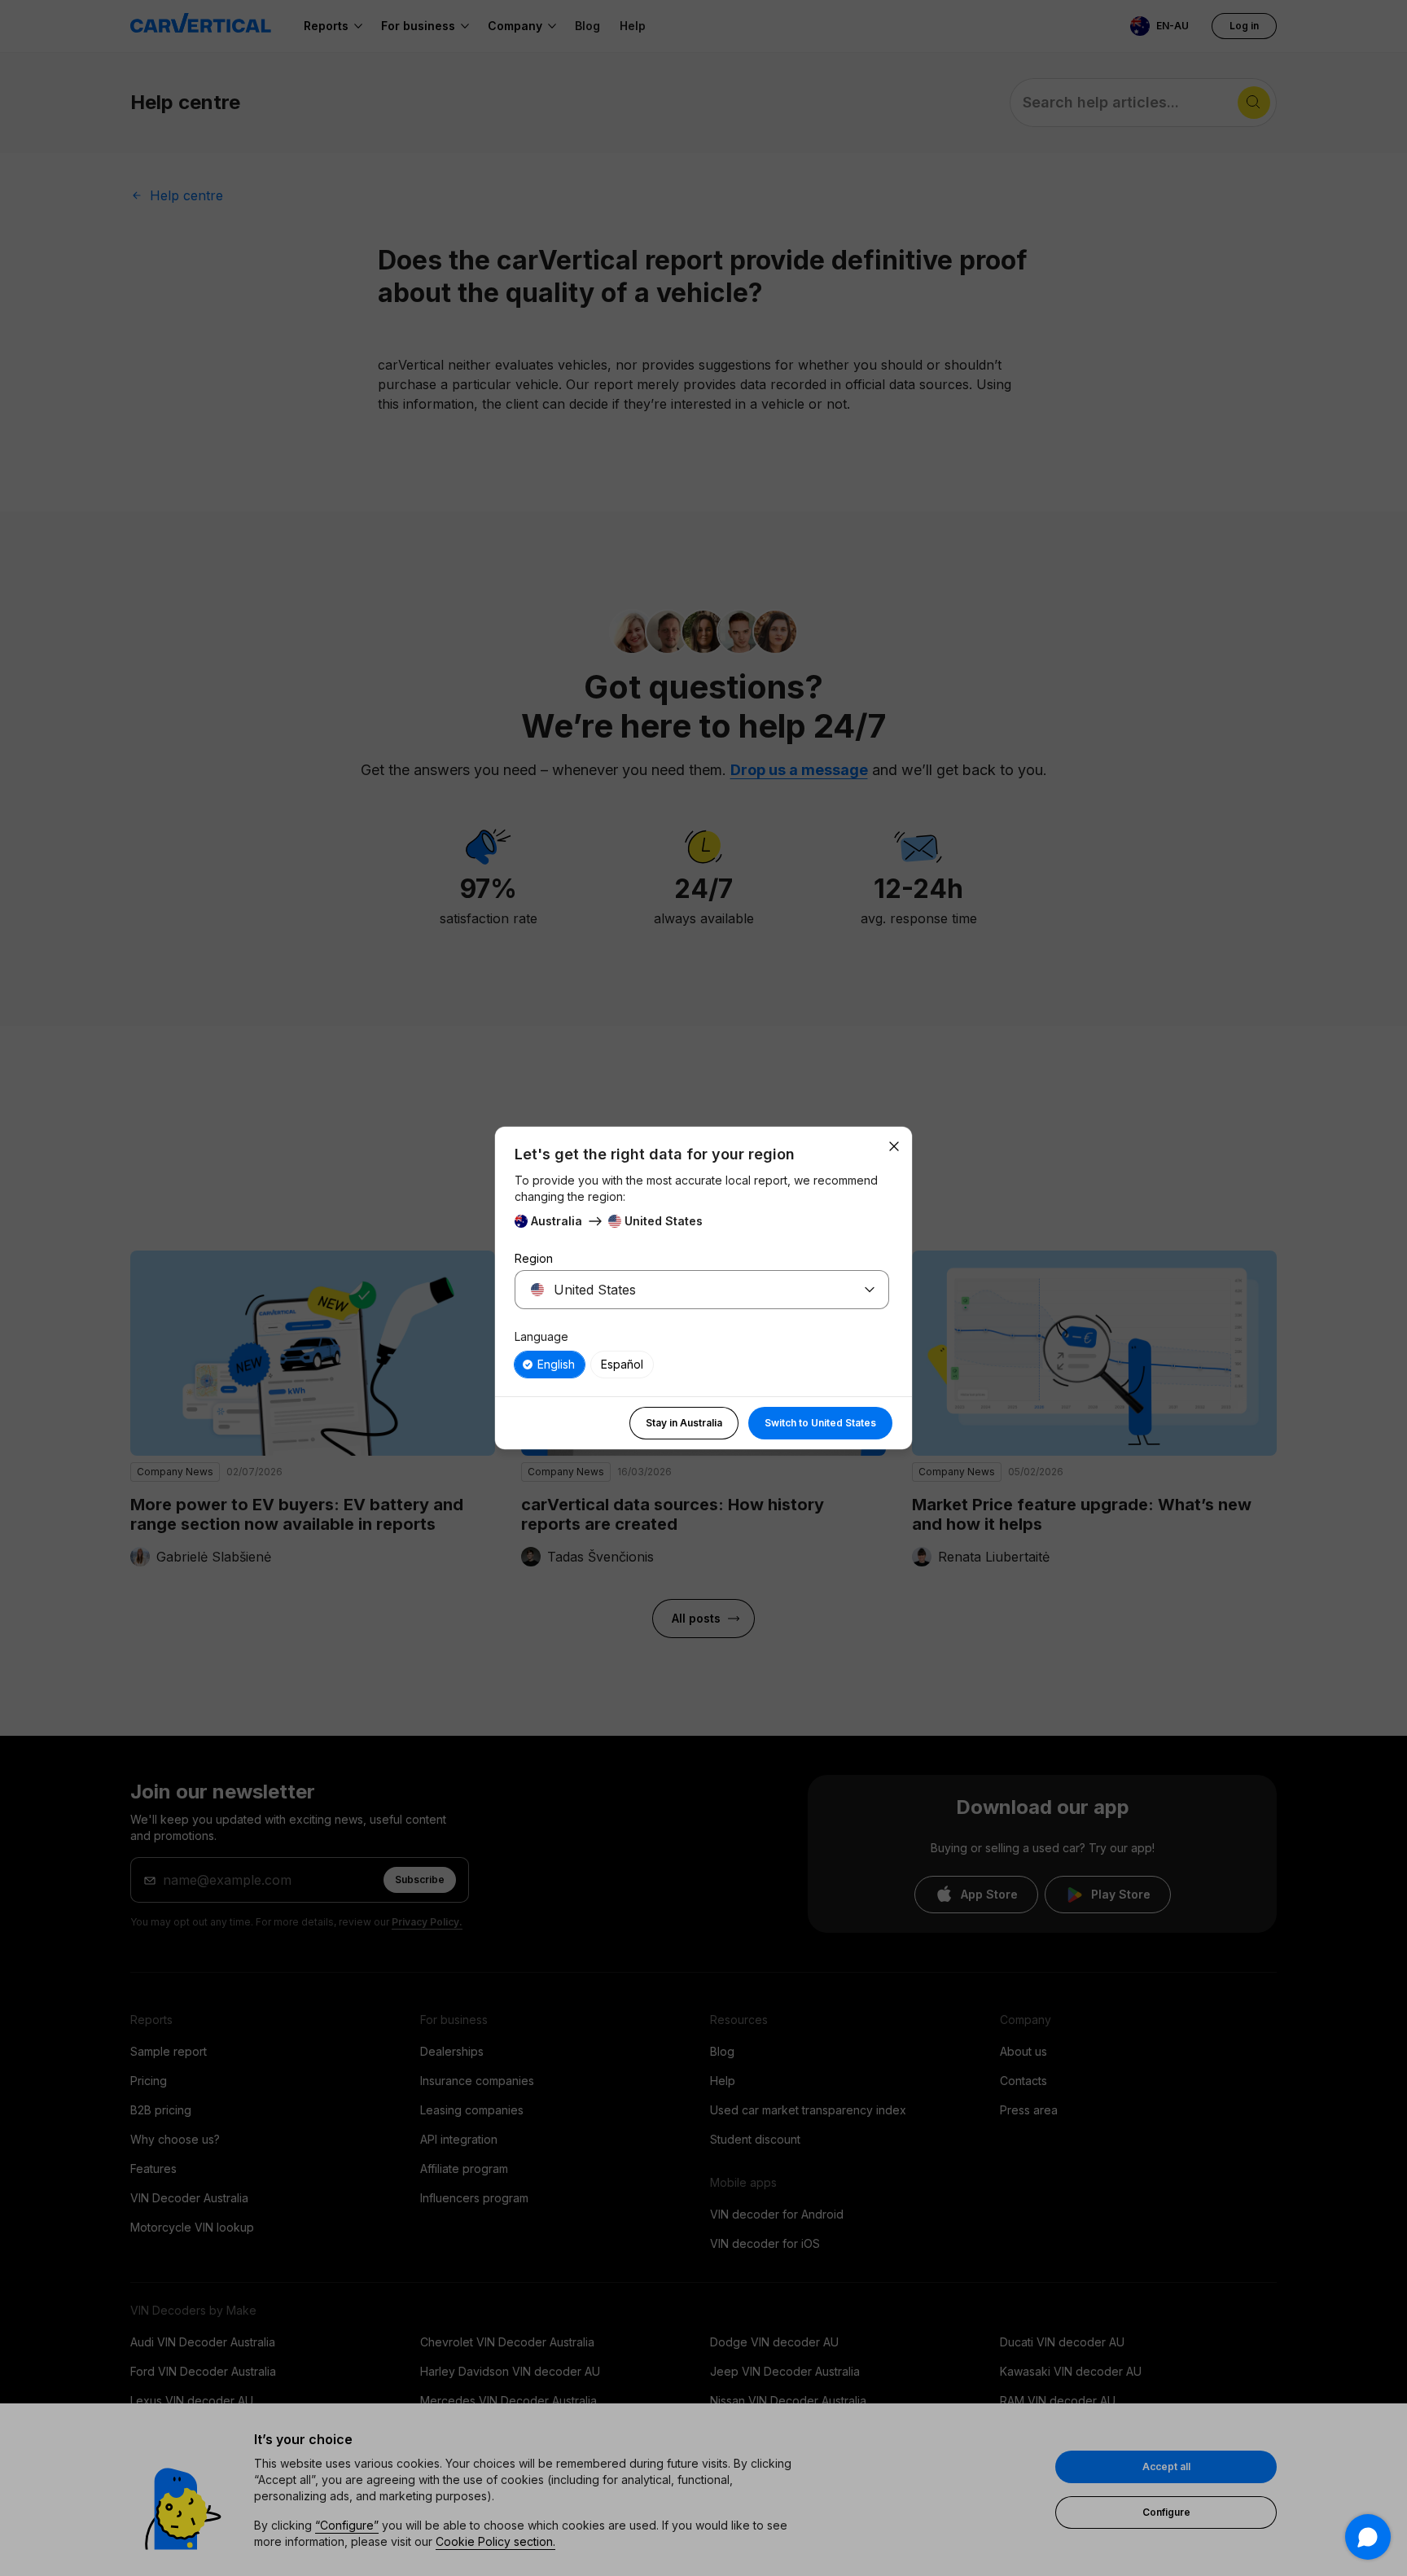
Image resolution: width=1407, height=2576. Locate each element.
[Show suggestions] (870, 1290)
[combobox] (682, 1290)
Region (534, 1258)
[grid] (702, 1365)
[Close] (894, 1146)
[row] (550, 1365)
